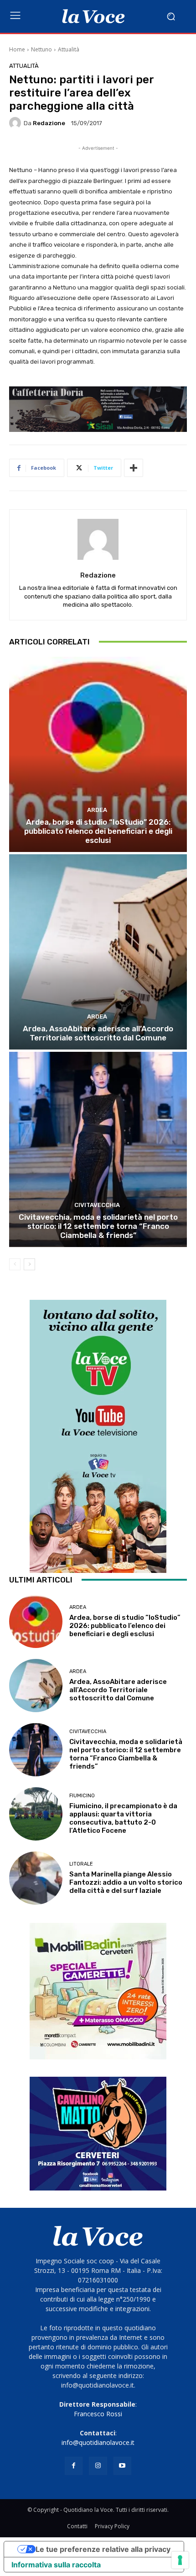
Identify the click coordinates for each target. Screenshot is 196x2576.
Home (17, 49)
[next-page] (29, 1264)
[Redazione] (16, 123)
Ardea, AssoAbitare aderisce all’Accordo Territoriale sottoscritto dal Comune (98, 1033)
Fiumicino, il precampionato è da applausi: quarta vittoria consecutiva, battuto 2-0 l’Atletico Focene (123, 1818)
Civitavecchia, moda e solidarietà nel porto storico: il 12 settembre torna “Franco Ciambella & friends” (98, 1226)
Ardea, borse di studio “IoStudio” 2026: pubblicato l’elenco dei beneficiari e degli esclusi (98, 831)
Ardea (97, 810)
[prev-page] (15, 1264)
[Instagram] (98, 2466)
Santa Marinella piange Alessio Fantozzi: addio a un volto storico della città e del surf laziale (126, 1882)
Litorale (81, 1864)
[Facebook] (74, 2466)
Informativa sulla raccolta (56, 2565)
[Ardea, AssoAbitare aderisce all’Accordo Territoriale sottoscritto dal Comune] (98, 952)
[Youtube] (122, 2466)
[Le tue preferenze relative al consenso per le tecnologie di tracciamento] (180, 2560)
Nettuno (41, 49)
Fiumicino (82, 1796)
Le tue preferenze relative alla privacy (103, 2549)
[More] (134, 468)
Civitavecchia (97, 1205)
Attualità (69, 49)
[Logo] (93, 16)
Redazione (49, 123)
